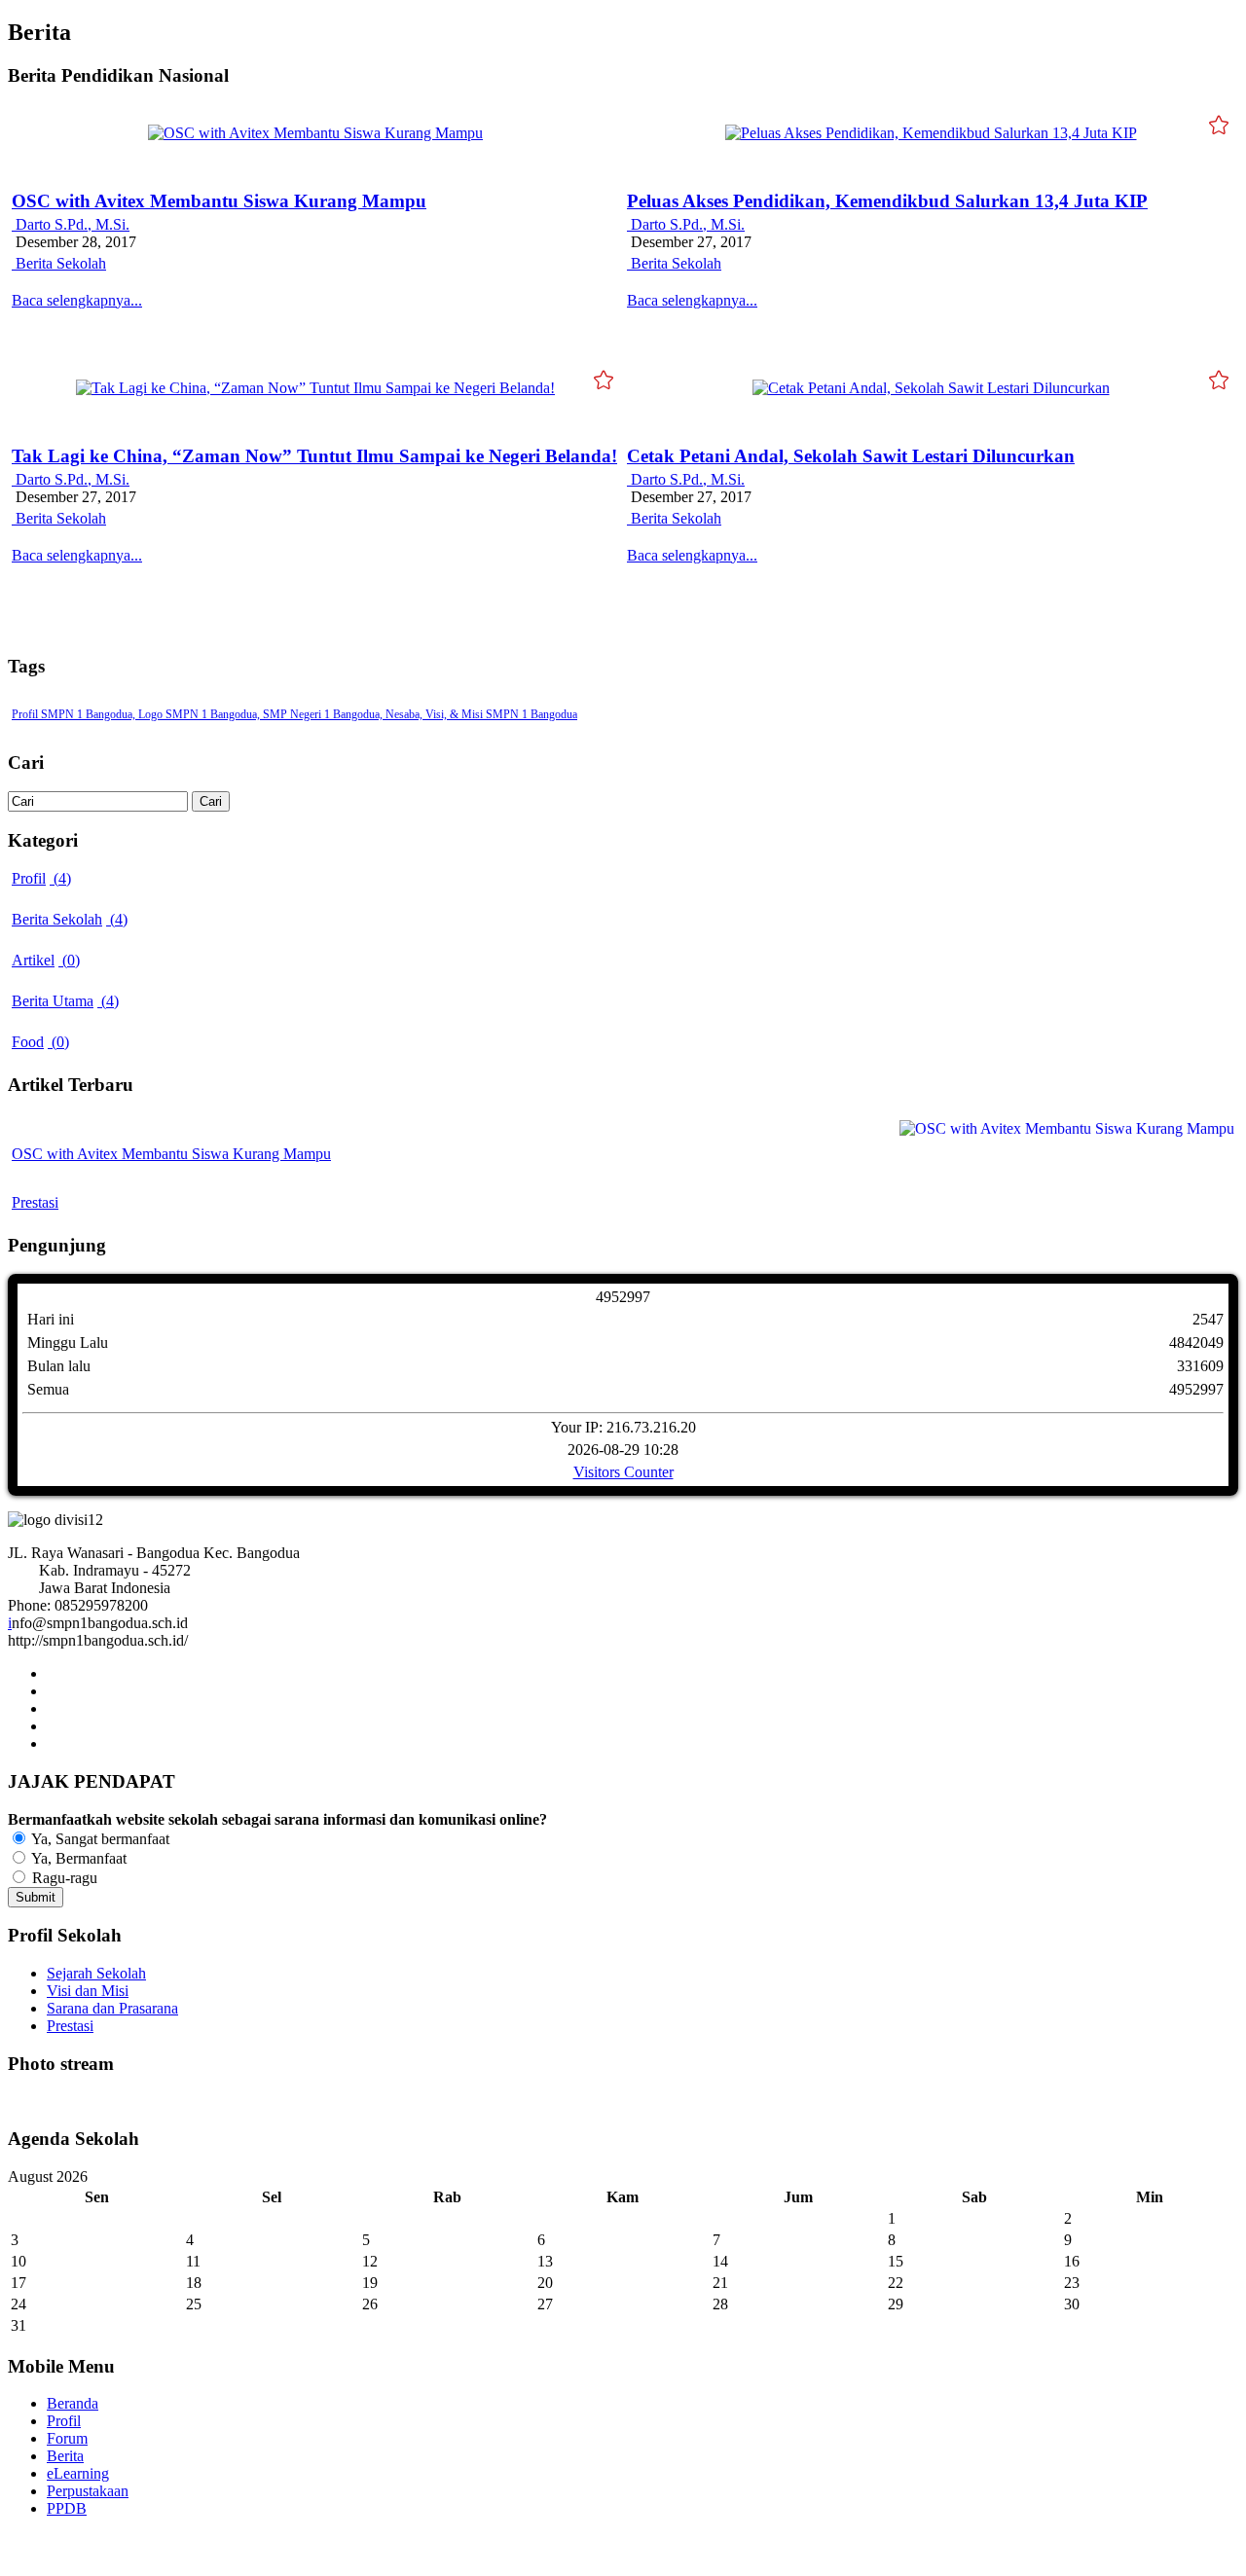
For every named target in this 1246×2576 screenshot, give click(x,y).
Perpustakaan (88, 2491)
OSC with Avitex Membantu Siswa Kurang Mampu (219, 201)
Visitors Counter (623, 1472)
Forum (67, 2438)
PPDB (67, 2508)
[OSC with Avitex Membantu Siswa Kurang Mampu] (315, 133)
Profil (64, 2421)
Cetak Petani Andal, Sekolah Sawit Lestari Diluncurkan (851, 456)
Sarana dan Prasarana (112, 2008)
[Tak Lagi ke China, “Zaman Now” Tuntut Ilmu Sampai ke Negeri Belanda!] (315, 388)
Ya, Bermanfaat (77, 1858)
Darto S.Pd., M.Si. (71, 224)
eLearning (78, 2473)
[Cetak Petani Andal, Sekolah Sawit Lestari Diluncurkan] (931, 388)
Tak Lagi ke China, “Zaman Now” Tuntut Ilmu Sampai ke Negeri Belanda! (314, 456)
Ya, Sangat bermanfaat (99, 1839)
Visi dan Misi (88, 1991)
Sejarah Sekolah (96, 1973)
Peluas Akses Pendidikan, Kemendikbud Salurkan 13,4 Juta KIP (887, 201)
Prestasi (35, 1202)
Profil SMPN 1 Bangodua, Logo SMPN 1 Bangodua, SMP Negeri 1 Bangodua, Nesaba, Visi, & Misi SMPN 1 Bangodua (294, 714)
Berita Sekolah (59, 263)
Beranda (73, 2403)
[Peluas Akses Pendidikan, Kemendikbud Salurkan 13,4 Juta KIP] (931, 133)
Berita (65, 2456)
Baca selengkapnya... (77, 300)
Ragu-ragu (63, 1878)
